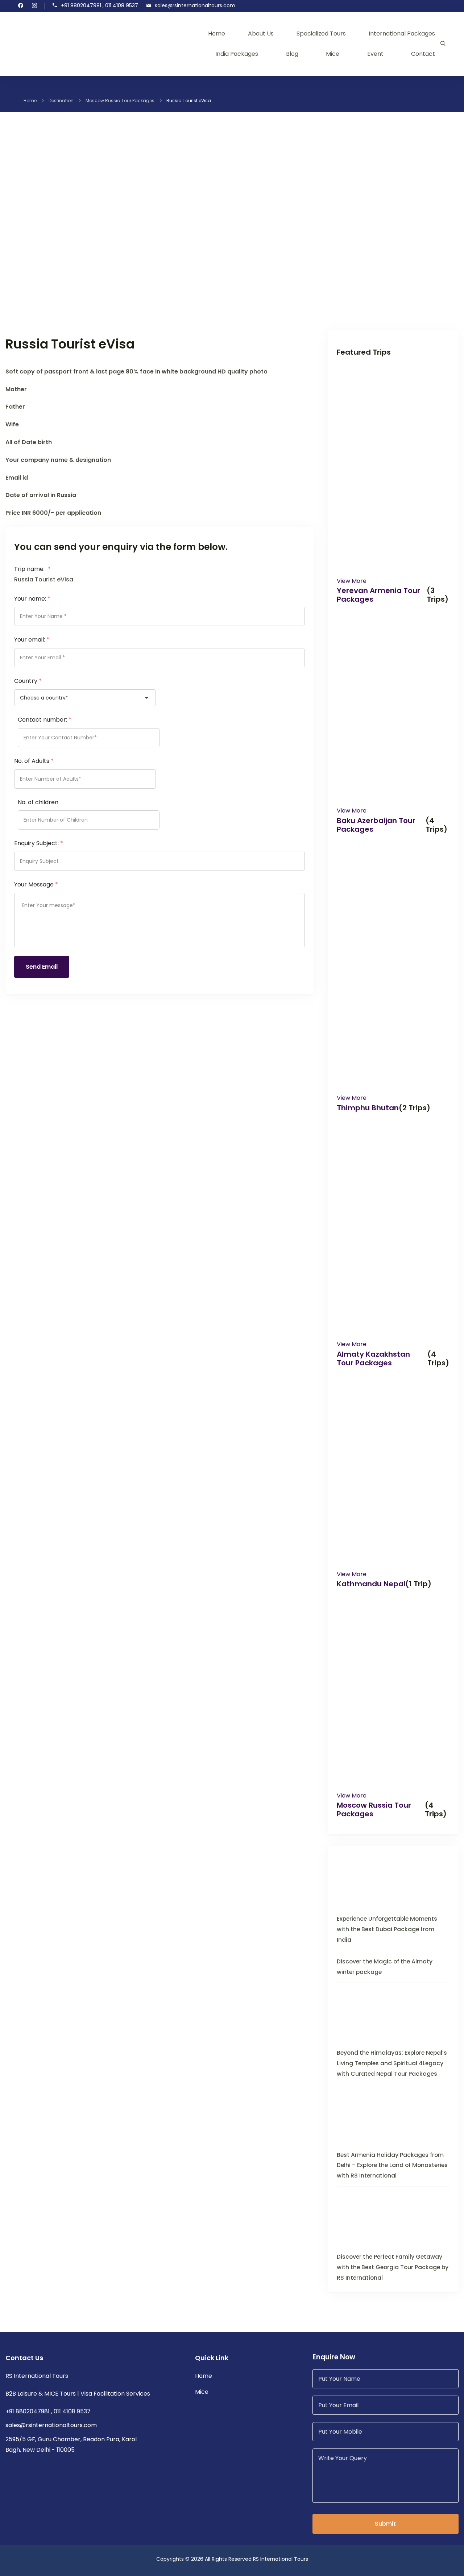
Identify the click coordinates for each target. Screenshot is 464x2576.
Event (375, 54)
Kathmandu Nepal (371, 1584)
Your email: (32, 640)
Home (217, 34)
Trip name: (32, 569)
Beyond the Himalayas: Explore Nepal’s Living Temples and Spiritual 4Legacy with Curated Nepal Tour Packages (392, 2063)
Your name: (32, 599)
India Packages (237, 54)
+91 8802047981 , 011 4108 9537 (100, 6)
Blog (292, 54)
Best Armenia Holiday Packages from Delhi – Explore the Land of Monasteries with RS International (392, 2165)
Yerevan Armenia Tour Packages (378, 595)
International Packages (402, 34)
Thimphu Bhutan (368, 1108)
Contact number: (45, 720)
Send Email (42, 967)
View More (352, 581)
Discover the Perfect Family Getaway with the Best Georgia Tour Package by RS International (393, 2267)
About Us (261, 34)
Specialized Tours (321, 34)
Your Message (36, 884)
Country (28, 681)
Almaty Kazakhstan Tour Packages (373, 1358)
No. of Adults (34, 761)
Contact (423, 54)
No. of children (38, 802)
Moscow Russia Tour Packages (374, 1809)
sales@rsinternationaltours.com (195, 6)
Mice (333, 54)
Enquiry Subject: (39, 843)
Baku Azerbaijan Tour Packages (376, 825)
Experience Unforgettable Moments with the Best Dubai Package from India (387, 1929)
